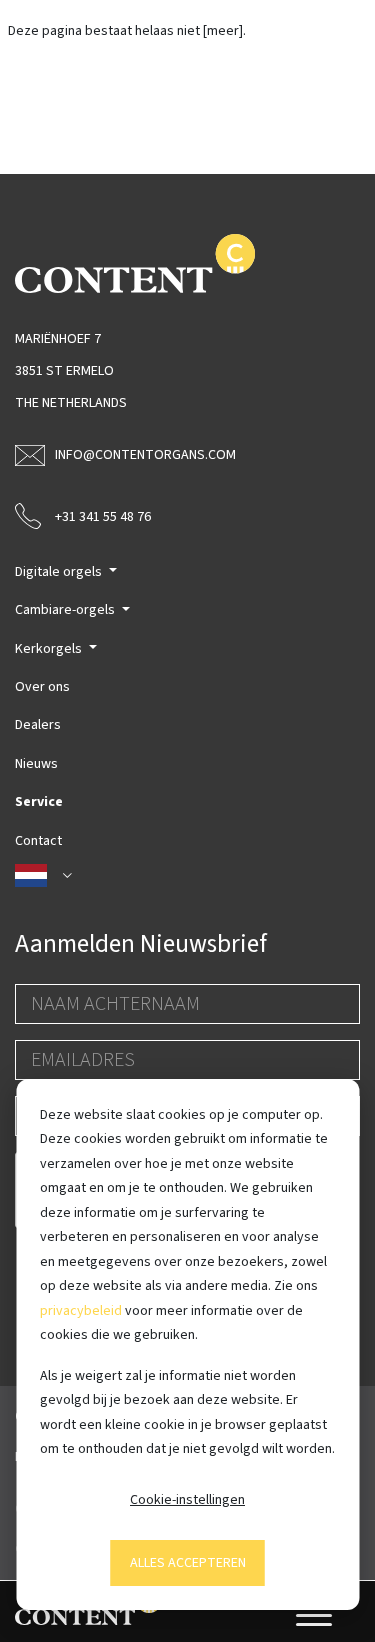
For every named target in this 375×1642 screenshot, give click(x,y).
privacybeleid (81, 1311)
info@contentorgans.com (145, 455)
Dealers (38, 725)
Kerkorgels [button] (50, 649)
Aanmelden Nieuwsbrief (141, 944)
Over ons (42, 687)
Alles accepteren (188, 1563)
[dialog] (187, 1344)
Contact (38, 841)
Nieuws (36, 764)
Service (39, 802)
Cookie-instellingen (187, 1500)
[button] (187, 876)
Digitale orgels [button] (60, 572)
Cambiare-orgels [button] (66, 610)
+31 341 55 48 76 (103, 517)
